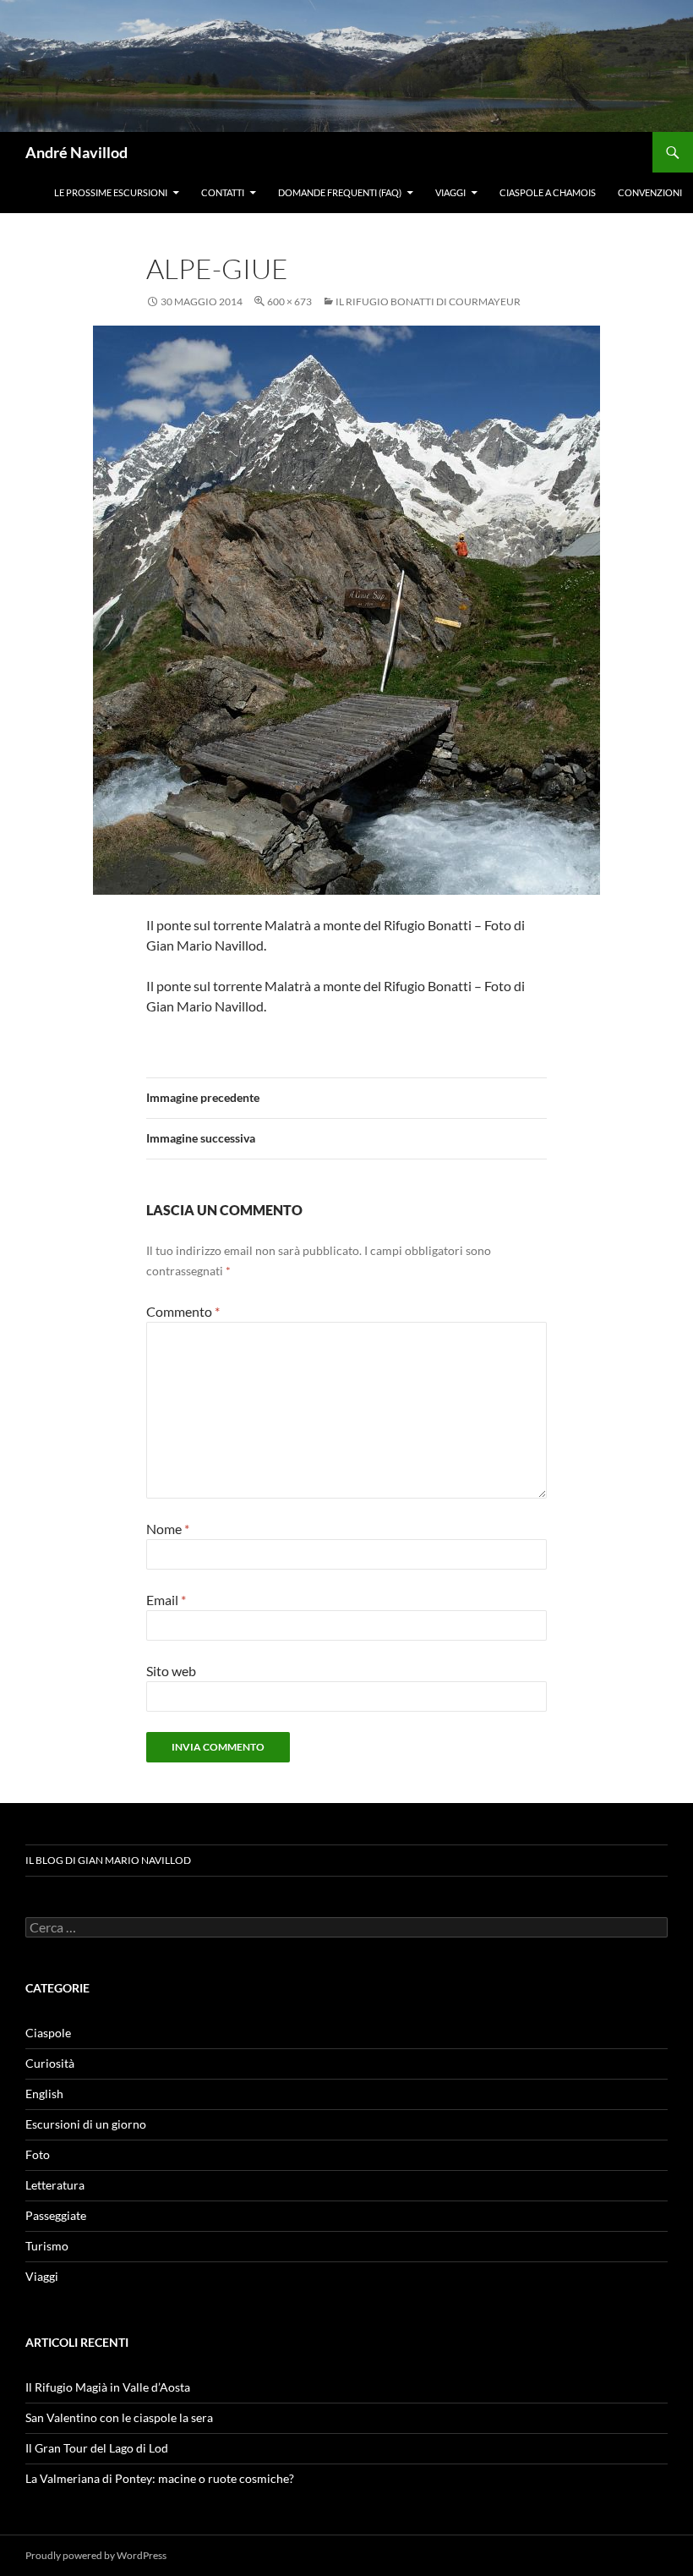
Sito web (171, 1671)
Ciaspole (48, 2033)
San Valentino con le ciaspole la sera (119, 2417)
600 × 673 (289, 301)
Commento (183, 1311)
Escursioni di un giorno (86, 2124)
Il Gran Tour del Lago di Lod (97, 2448)
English (44, 2094)
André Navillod (76, 152)
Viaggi (450, 192)
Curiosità (50, 2063)
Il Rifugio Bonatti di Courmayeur (428, 301)
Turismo (47, 2246)
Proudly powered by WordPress (96, 2555)
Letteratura (55, 2185)
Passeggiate (56, 2215)
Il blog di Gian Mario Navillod (108, 1860)
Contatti (223, 192)
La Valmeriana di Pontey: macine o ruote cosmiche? (160, 2478)
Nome (168, 1529)
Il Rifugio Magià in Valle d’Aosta (108, 2387)
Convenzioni (650, 192)
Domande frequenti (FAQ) (340, 192)
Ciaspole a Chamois (548, 192)
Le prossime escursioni (111, 192)
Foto (38, 2154)
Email (166, 1600)
